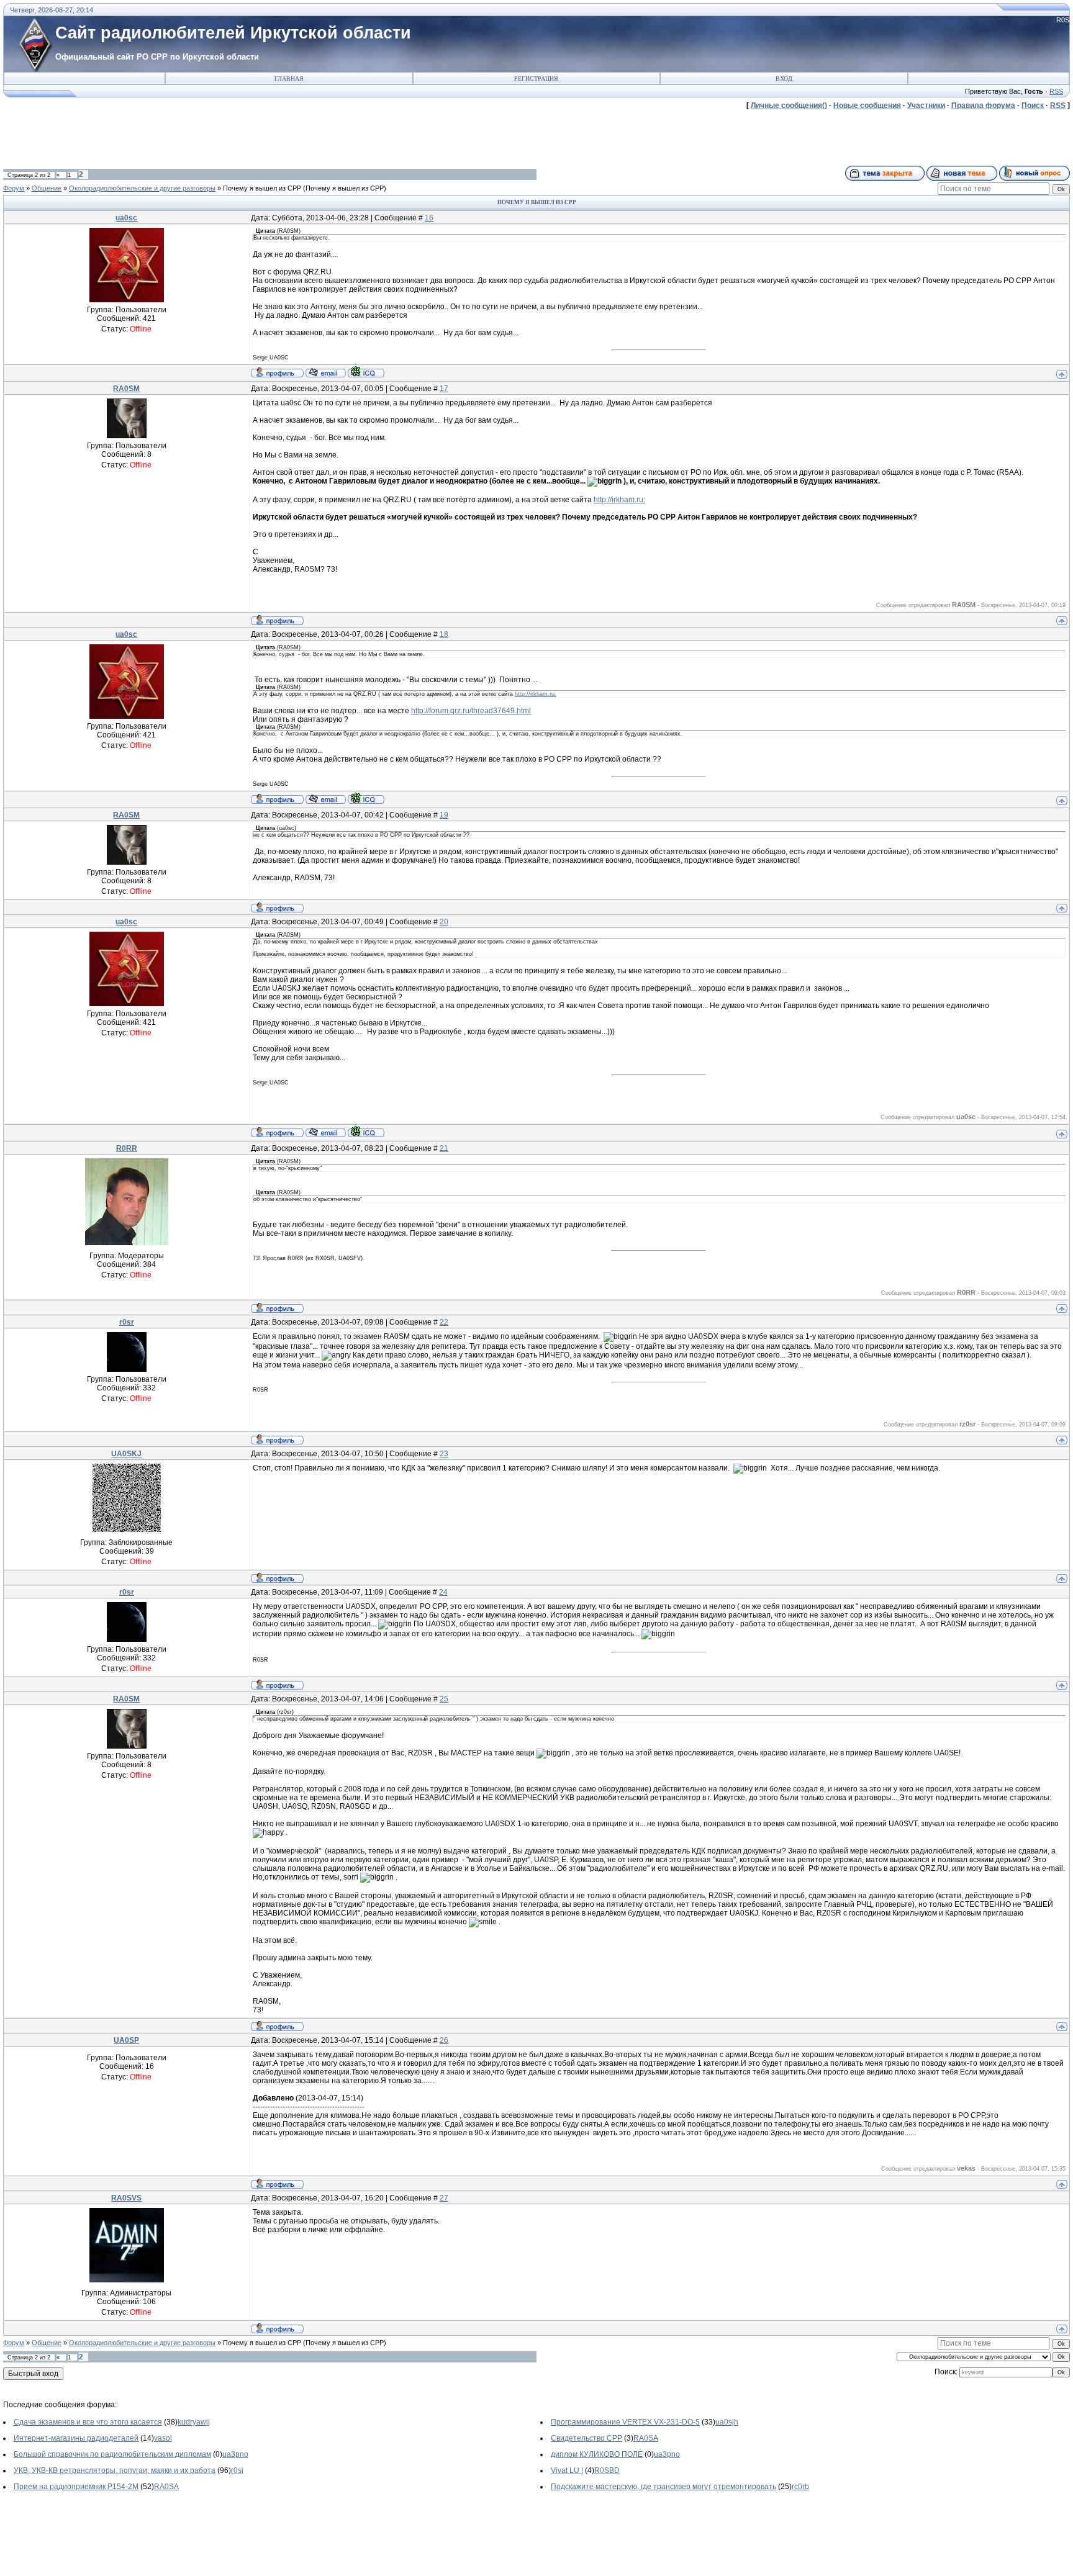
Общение (47, 188)
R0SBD (607, 2470)
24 (443, 1592)
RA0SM (126, 389)
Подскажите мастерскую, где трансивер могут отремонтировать (663, 2487)
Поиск (1033, 106)
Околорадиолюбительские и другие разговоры (142, 188)
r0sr (127, 1322)
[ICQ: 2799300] (366, 372)
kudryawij (194, 2422)
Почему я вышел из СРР (262, 188)
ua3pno (235, 2454)
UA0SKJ (126, 1454)
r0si (237, 2470)
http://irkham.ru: (619, 500)
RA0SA (646, 2438)
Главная (289, 79)
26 (444, 2040)
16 (429, 218)
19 (444, 815)
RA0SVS (126, 2198)
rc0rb (800, 2487)
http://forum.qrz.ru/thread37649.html (471, 711)
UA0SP (126, 2040)
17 (444, 389)
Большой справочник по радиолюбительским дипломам (112, 2454)
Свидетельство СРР (586, 2438)
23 (444, 1454)
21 (444, 1148)
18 (444, 634)
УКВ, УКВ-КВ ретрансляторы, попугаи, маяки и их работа (115, 2470)
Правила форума (983, 106)
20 (444, 922)
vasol (163, 2438)
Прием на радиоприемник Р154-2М (76, 2487)
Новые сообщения (867, 106)
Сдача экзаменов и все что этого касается (88, 2422)
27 (444, 2198)
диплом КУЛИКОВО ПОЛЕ (597, 2454)
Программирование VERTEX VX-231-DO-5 (625, 2422)
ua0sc (126, 218)
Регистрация (536, 79)
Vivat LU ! (567, 2470)
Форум (14, 188)
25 (444, 1699)
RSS (1056, 91)
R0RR (127, 1148)
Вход (784, 79)
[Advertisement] (229, 138)
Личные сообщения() (789, 106)
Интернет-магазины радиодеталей (76, 2438)
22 (444, 1322)
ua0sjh (727, 2422)
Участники (926, 106)
